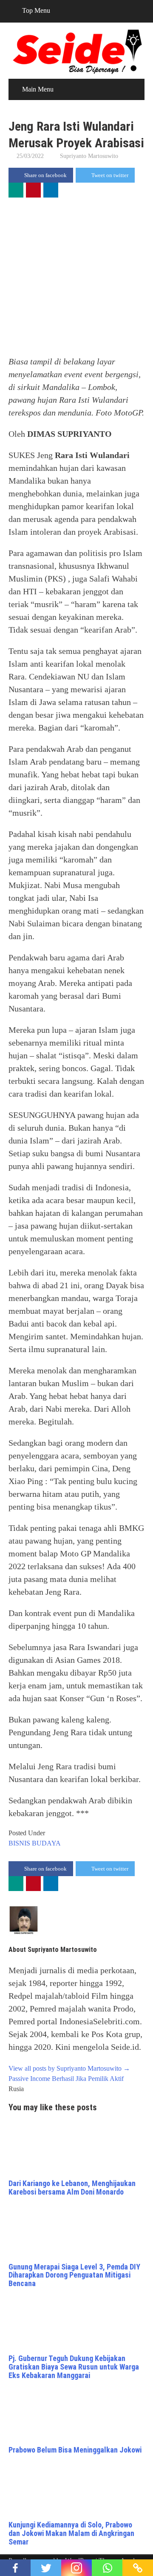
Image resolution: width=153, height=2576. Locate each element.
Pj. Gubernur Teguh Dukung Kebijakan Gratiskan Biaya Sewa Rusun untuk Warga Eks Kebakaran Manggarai (74, 2367)
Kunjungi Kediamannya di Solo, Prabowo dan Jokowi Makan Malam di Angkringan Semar (71, 2533)
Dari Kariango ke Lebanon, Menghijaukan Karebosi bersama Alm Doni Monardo (72, 2188)
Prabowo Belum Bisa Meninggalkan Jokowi (75, 2450)
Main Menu (38, 89)
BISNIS (19, 1843)
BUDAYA (46, 1843)
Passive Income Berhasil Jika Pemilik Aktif (66, 2079)
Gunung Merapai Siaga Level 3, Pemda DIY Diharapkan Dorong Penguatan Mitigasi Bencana (74, 2275)
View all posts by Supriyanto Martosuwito (69, 2068)
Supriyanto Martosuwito (89, 156)
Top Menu (36, 10)
